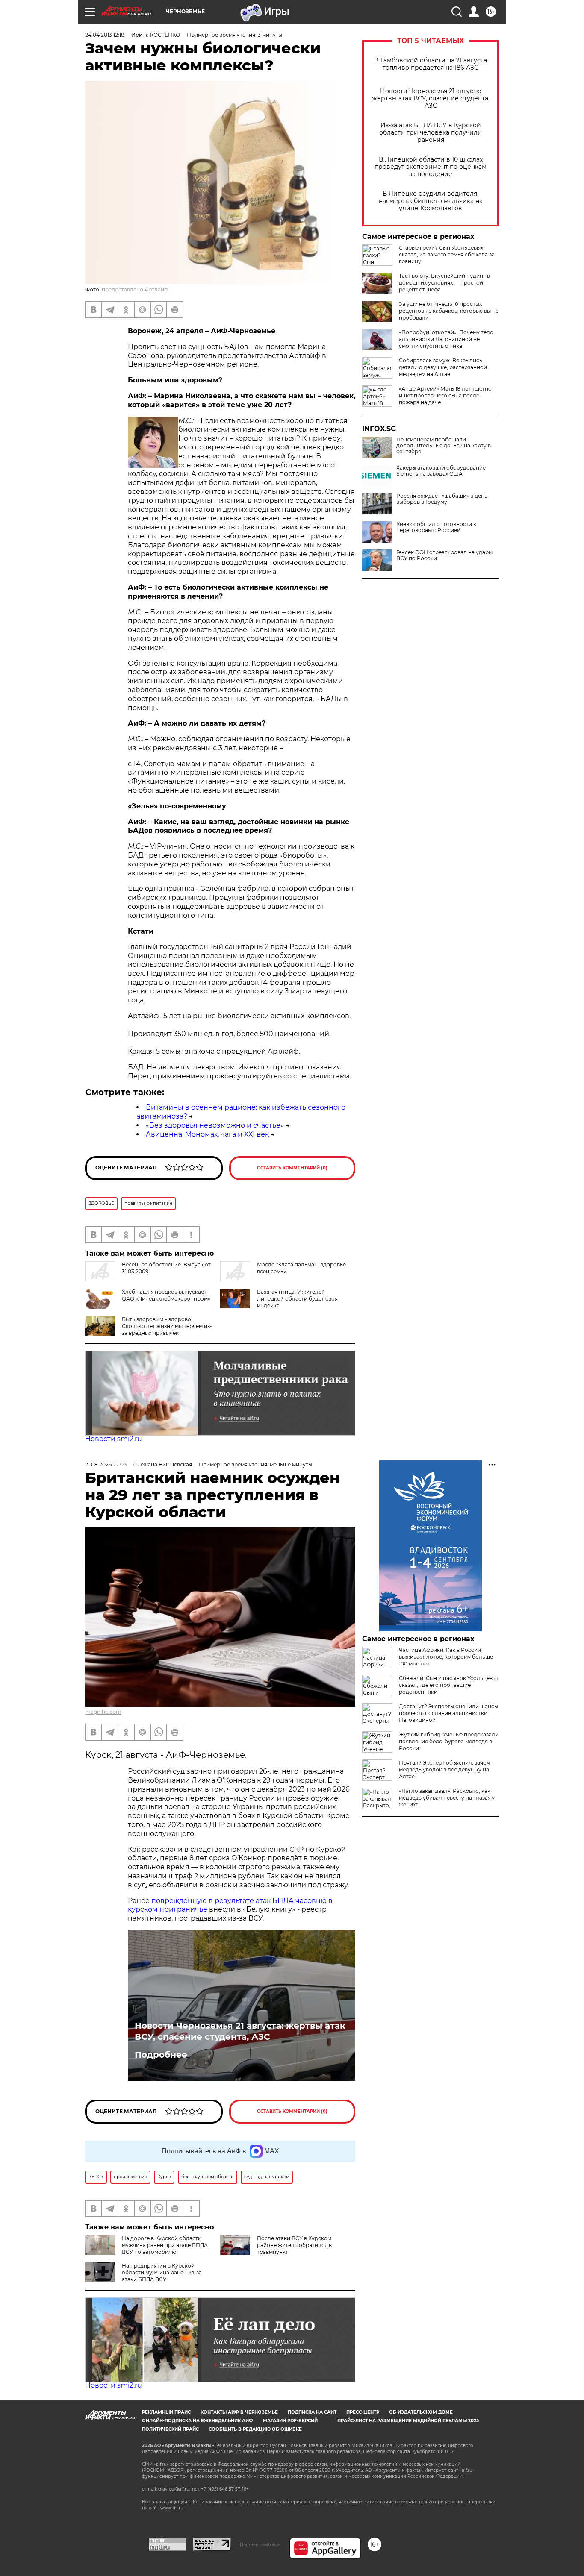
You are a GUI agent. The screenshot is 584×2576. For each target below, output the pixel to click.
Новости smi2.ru (114, 1439)
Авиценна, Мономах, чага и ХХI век (207, 1134)
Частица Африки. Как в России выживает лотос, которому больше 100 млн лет (446, 1657)
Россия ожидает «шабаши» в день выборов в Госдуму (442, 499)
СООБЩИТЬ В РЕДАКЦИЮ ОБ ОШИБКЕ (255, 2429)
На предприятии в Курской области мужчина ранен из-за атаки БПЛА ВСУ (162, 2272)
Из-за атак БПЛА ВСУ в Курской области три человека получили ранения (431, 133)
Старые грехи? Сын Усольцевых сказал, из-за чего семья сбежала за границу (447, 254)
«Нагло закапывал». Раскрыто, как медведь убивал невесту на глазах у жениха (447, 1798)
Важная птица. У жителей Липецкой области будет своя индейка (297, 1299)
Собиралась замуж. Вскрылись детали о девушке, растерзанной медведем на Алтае (443, 367)
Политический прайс (170, 2429)
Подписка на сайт (312, 2412)
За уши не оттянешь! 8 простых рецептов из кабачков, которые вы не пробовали (449, 311)
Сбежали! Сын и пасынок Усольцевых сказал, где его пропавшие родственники (449, 1685)
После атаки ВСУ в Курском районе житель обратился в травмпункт (294, 2245)
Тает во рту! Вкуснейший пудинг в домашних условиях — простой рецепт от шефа (444, 283)
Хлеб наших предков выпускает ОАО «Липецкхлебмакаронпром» (166, 1295)
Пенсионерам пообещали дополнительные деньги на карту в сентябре (444, 446)
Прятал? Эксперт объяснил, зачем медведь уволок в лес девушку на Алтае (444, 1770)
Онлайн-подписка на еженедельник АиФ (198, 2421)
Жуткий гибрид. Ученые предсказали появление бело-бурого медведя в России (449, 1741)
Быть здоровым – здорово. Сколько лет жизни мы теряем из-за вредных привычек (167, 1326)
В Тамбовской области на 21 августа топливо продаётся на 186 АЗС (431, 64)
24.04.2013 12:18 (105, 35)
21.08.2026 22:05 (106, 1464)
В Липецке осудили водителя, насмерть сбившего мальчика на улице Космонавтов (431, 201)
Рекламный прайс (166, 2412)
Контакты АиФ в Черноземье (239, 2412)
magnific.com (103, 1712)
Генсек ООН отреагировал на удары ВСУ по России (444, 555)
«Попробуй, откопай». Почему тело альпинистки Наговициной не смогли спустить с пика (446, 339)
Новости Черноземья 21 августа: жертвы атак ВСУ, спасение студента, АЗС (431, 98)
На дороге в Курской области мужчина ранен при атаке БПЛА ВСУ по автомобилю (165, 2245)
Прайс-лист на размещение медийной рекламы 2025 (408, 2421)
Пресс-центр (363, 2412)
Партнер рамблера (260, 2544)
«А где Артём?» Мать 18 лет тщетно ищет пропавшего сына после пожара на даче (445, 395)
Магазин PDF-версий (290, 2421)
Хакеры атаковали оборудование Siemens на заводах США (441, 471)
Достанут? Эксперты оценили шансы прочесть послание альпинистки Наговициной (448, 1713)
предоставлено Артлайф (135, 289)
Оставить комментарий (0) (292, 1168)
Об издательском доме (421, 2412)
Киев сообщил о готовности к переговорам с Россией (436, 527)
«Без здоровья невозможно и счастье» (215, 1125)
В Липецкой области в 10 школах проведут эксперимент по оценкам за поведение (431, 167)
